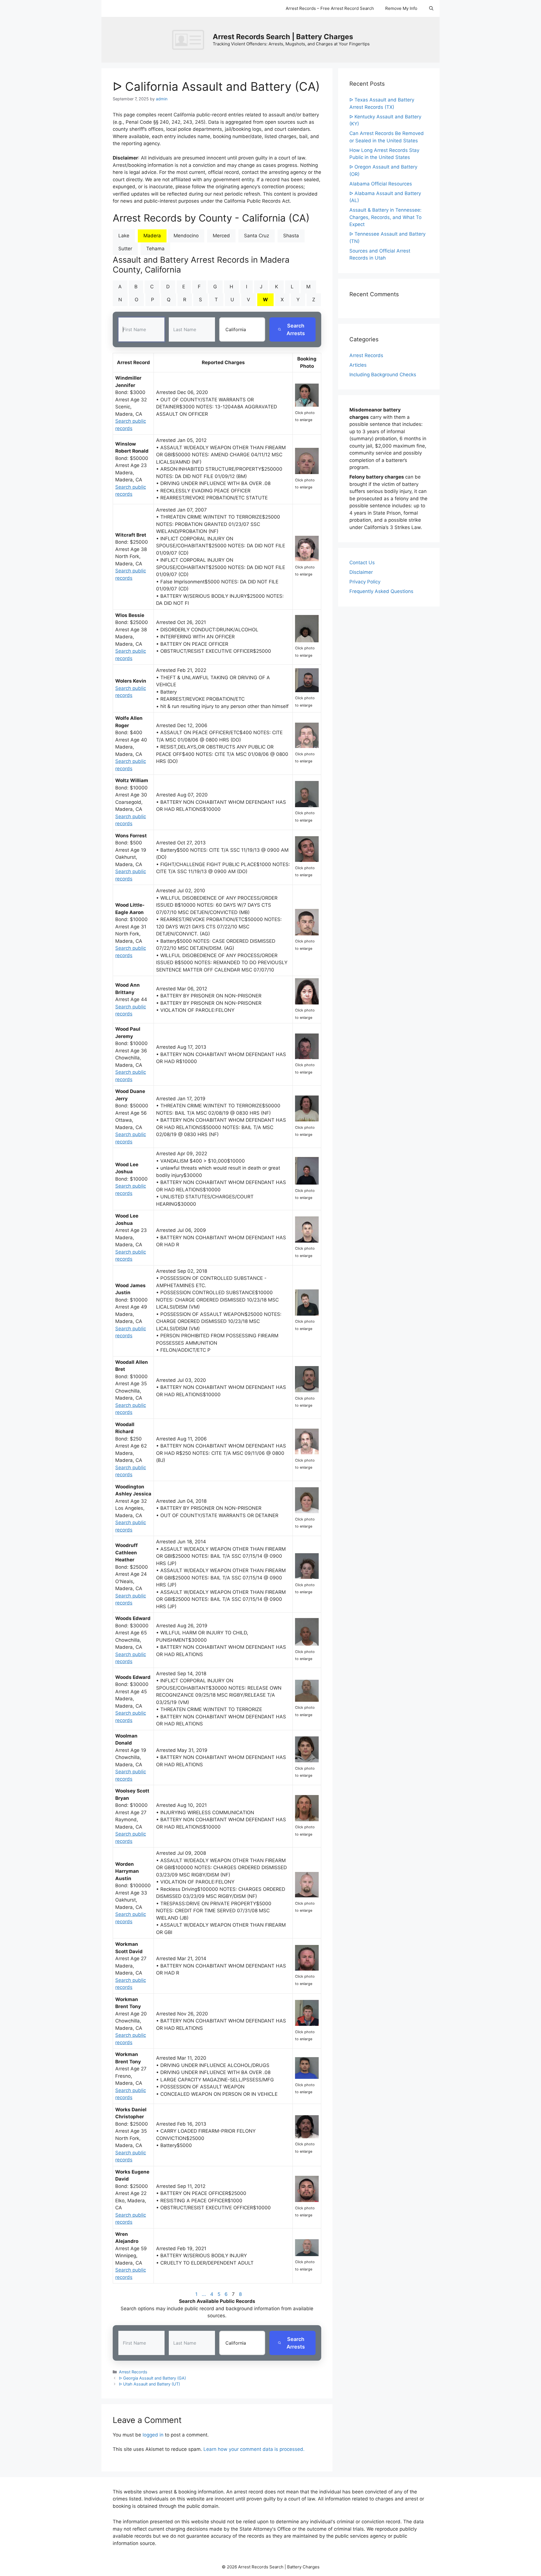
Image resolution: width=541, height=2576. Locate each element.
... (204, 2294)
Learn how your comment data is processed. (254, 2449)
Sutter (125, 249)
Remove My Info (401, 8)
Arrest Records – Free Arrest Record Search (330, 8)
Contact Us (362, 563)
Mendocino (186, 236)
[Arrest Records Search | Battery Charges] (190, 39)
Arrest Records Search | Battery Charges (283, 37)
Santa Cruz (257, 236)
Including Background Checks (383, 375)
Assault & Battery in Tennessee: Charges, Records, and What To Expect (385, 217)
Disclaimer (361, 572)
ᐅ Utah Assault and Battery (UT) (149, 2384)
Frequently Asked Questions (381, 591)
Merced (221, 236)
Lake (124, 236)
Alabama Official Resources (381, 184)
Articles (358, 365)
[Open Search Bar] (431, 8)
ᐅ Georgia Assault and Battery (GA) (152, 2378)
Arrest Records (133, 2372)
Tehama (155, 249)
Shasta (291, 236)
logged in (153, 2435)
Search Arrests (296, 329)
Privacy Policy (365, 582)
